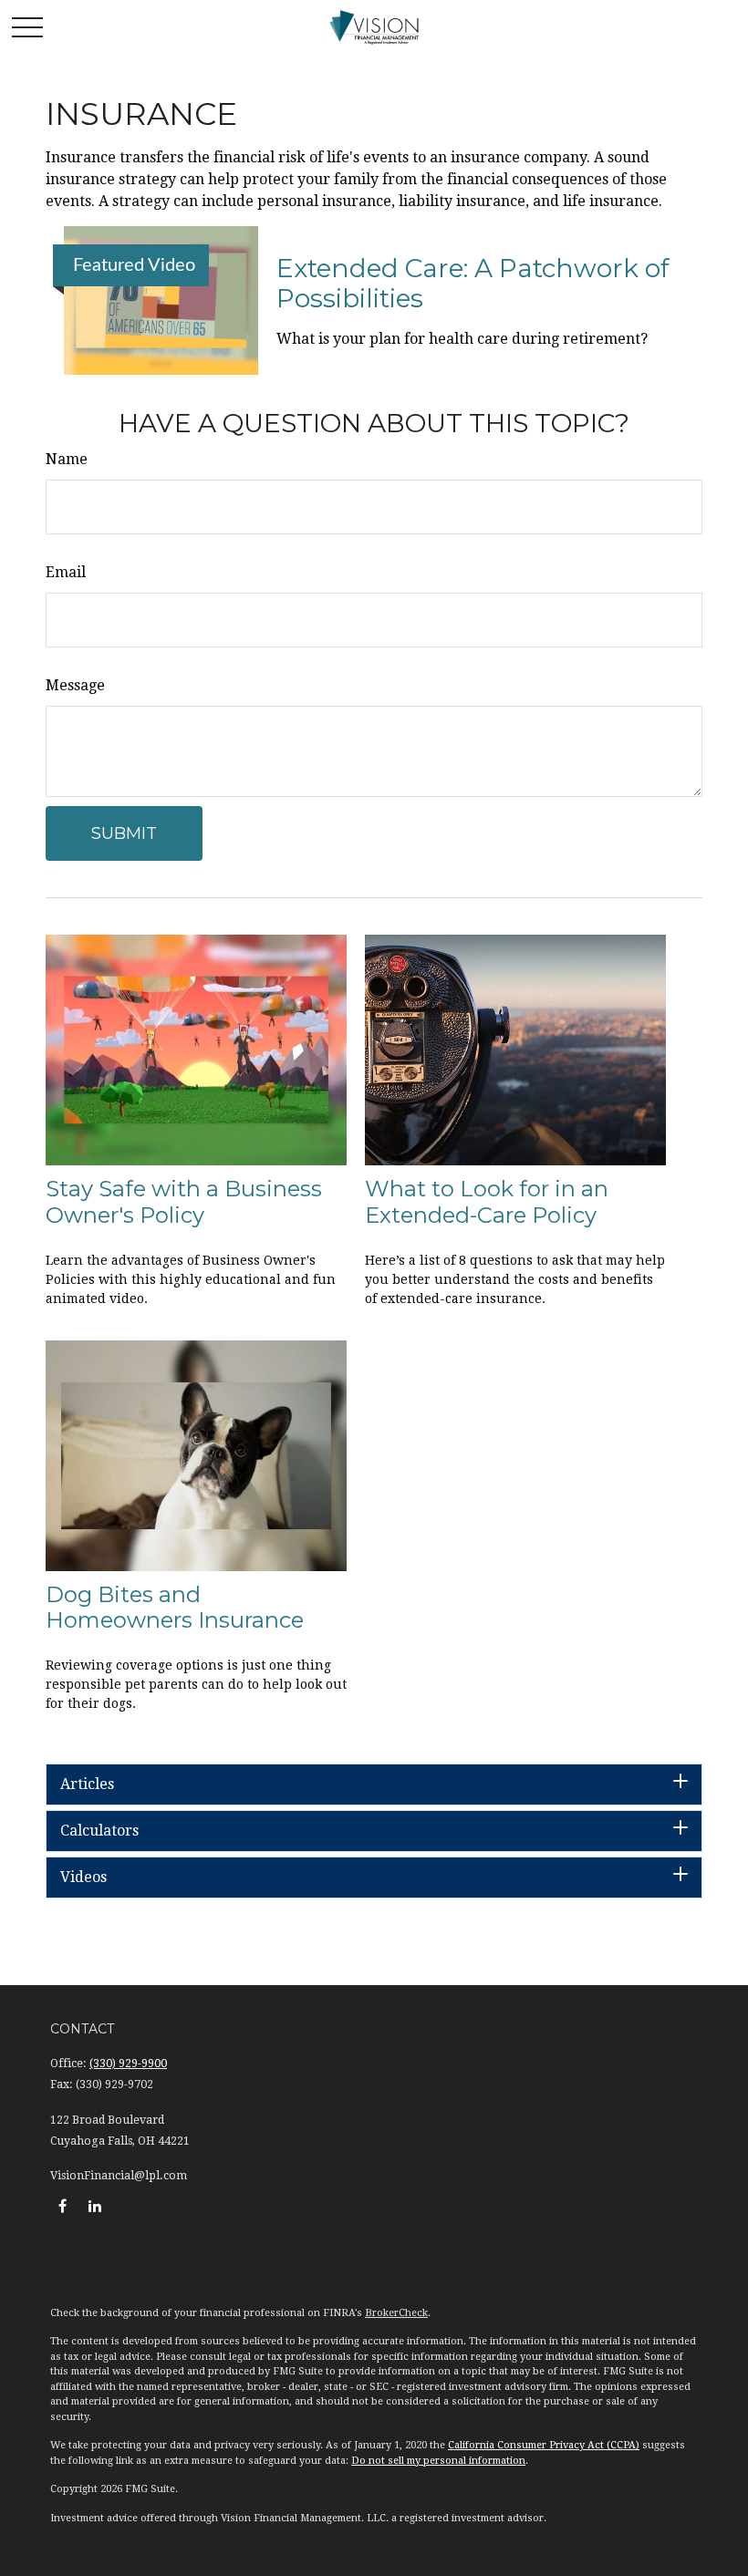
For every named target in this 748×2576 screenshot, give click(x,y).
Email (66, 572)
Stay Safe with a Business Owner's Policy (184, 1202)
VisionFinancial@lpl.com (119, 2176)
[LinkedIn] (94, 2206)
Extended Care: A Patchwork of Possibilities (473, 284)
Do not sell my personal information (438, 2461)
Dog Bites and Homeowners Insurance (175, 1608)
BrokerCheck (396, 2313)
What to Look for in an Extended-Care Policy (487, 1202)
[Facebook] (62, 2206)
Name (67, 459)
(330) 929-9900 (128, 2064)
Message (75, 685)
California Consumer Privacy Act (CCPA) (544, 2445)
